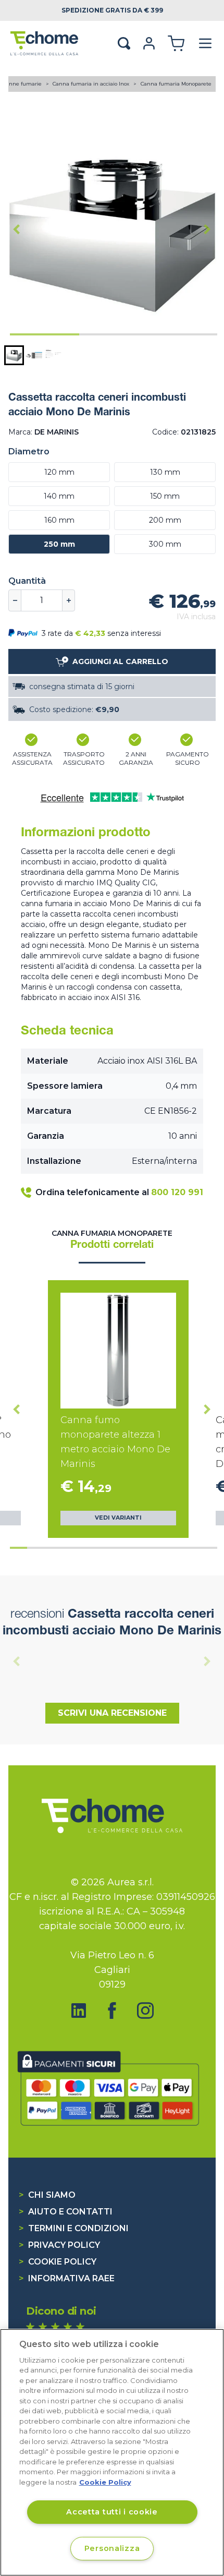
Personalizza (112, 2548)
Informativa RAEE (67, 2278)
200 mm (165, 520)
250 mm (59, 544)
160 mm (59, 520)
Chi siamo (47, 2195)
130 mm (165, 472)
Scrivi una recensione (112, 1713)
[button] (14, 355)
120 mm (59, 472)
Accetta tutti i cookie (112, 2512)
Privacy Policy (59, 2245)
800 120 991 (177, 1192)
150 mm (165, 496)
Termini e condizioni (74, 2228)
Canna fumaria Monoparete (176, 84)
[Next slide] (207, 229)
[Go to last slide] (17, 229)
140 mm (59, 496)
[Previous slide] (17, 1661)
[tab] (45, 334)
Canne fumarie (23, 84)
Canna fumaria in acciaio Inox (92, 84)
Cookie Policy (58, 2262)
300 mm (165, 544)
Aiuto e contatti (66, 2212)
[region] (112, 2452)
